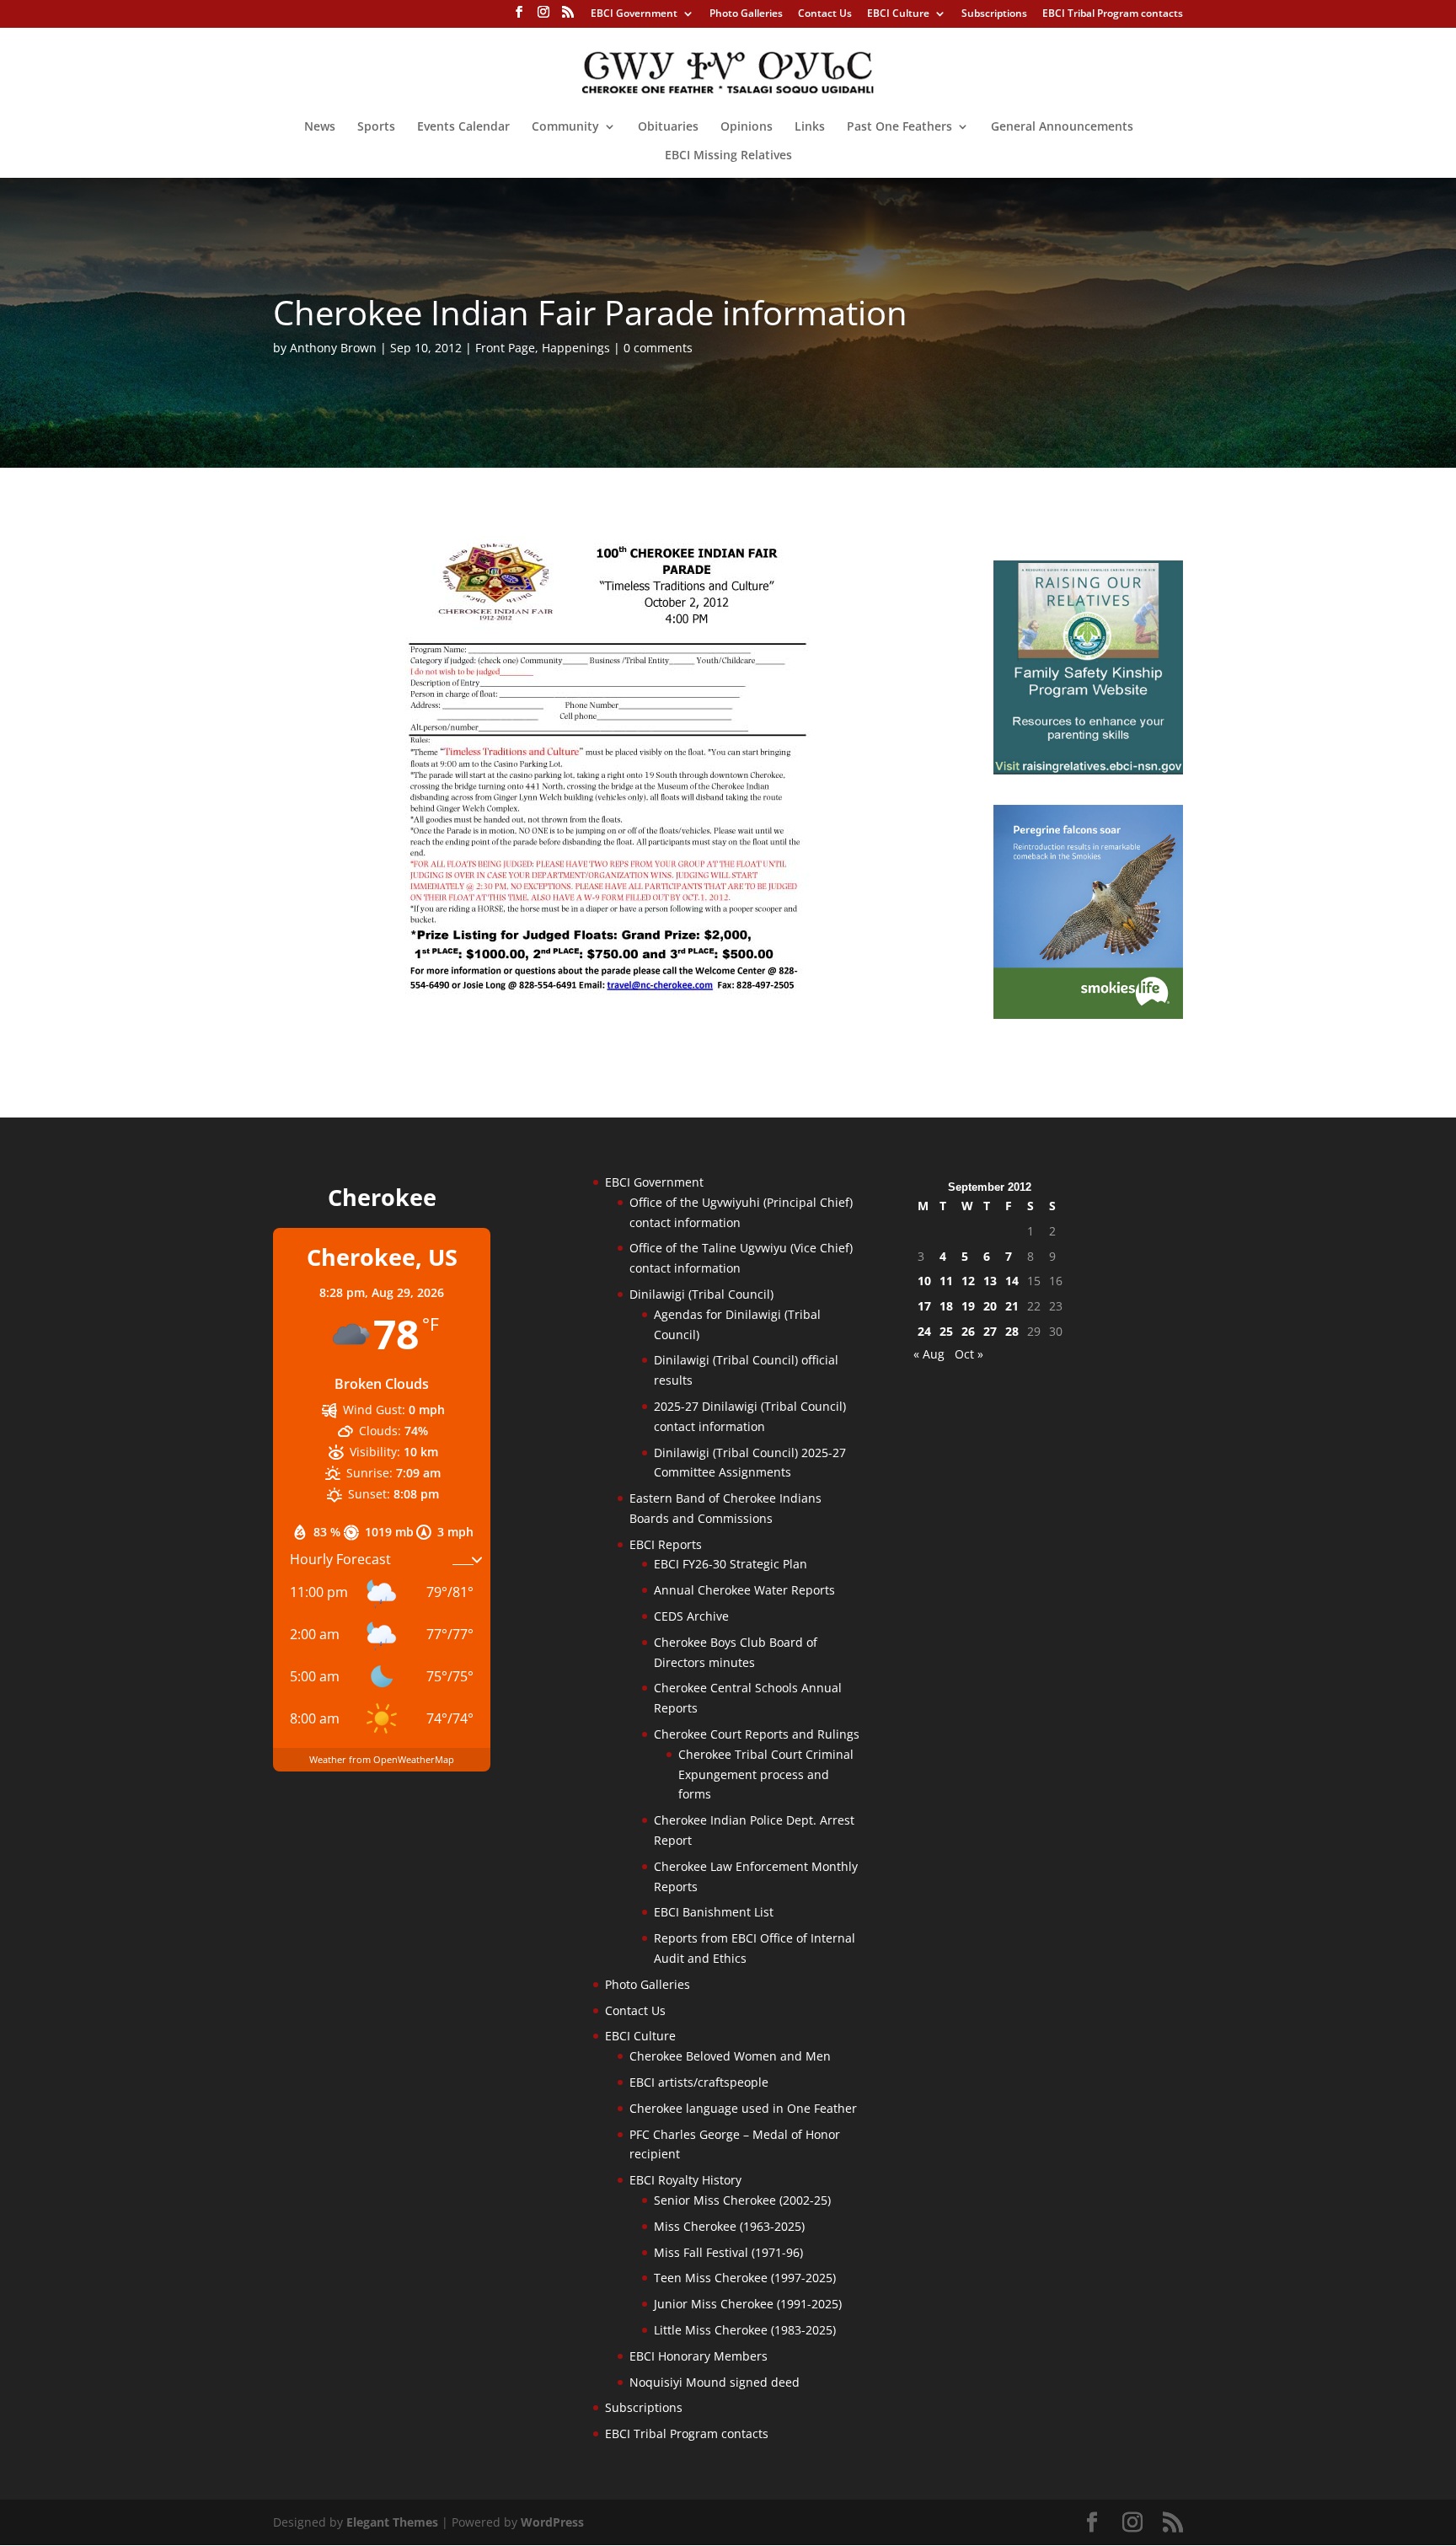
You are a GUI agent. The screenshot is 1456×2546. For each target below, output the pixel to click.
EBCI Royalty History (685, 2180)
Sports (376, 127)
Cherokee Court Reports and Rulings (757, 1734)
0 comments (658, 348)
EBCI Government (634, 14)
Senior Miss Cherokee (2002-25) (742, 2200)
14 (1012, 1281)
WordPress (552, 2522)
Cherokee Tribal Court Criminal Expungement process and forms (766, 1774)
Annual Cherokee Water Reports (744, 1590)
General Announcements (1062, 127)
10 (924, 1281)
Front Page (505, 348)
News (320, 127)
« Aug (929, 1354)
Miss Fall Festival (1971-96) (728, 2252)
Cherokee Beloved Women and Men (730, 2056)
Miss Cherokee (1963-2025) (729, 2226)
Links (810, 127)
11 (946, 1281)
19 (968, 1306)
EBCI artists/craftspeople (699, 2082)
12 (968, 1281)
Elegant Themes (392, 2522)
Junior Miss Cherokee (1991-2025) (748, 2304)
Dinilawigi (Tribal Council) (701, 1294)
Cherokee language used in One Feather (743, 2108)
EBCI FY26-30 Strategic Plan (731, 1564)
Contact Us (825, 14)
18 (946, 1306)
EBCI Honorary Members (699, 2356)
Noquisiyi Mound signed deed (715, 2382)
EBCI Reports (666, 1544)
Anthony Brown (333, 348)
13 (990, 1281)
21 (1012, 1306)
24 (924, 1331)
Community (565, 127)
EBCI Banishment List (714, 1912)
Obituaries (668, 127)
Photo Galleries (746, 14)
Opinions (747, 127)
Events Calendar (463, 127)
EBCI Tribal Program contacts (1113, 14)
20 (990, 1306)
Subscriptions (994, 14)
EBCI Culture (898, 14)
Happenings (576, 348)
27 (990, 1331)
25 (946, 1331)
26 (968, 1331)
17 (924, 1306)
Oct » (969, 1354)
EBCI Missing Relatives (728, 156)
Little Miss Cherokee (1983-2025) (745, 2330)
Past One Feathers (899, 127)
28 (1012, 1331)
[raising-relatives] (1088, 770)
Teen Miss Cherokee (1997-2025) (745, 2278)
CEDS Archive (691, 1616)
